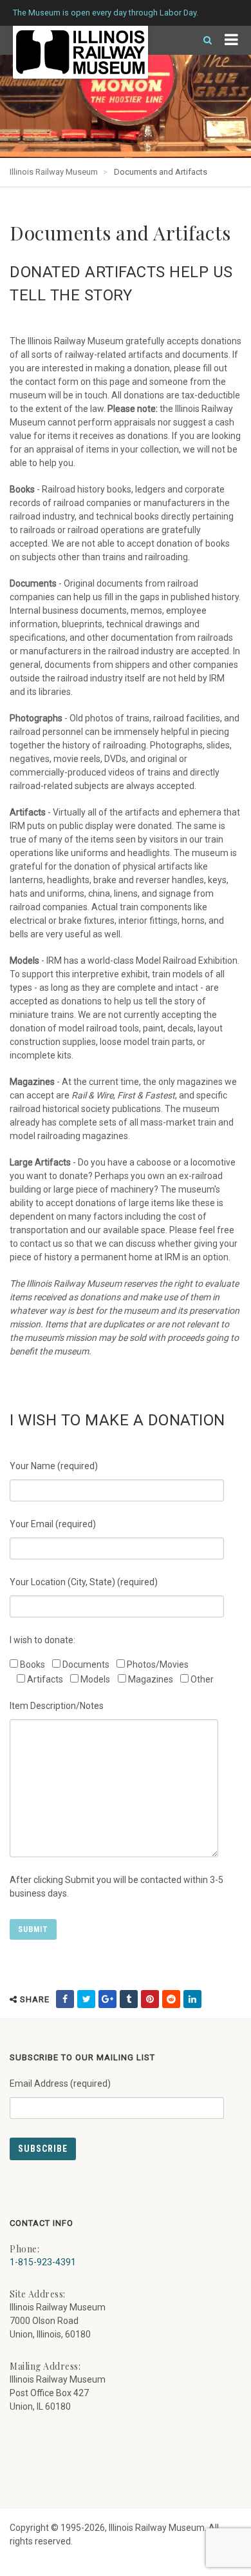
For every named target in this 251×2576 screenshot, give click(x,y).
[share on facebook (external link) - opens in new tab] (65, 1999)
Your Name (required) (54, 1466)
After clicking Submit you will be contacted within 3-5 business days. (116, 1887)
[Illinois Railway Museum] (80, 52)
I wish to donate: (42, 1640)
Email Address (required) (60, 2083)
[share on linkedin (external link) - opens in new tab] (192, 1999)
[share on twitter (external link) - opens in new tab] (86, 1999)
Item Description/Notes (57, 1706)
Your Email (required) (53, 1524)
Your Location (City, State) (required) (84, 1582)
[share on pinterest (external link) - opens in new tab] (150, 1999)
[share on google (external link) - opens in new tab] (107, 1999)
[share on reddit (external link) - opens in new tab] (171, 1999)
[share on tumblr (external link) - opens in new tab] (129, 1999)
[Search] (202, 40)
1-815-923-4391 (43, 2262)
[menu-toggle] (231, 40)
